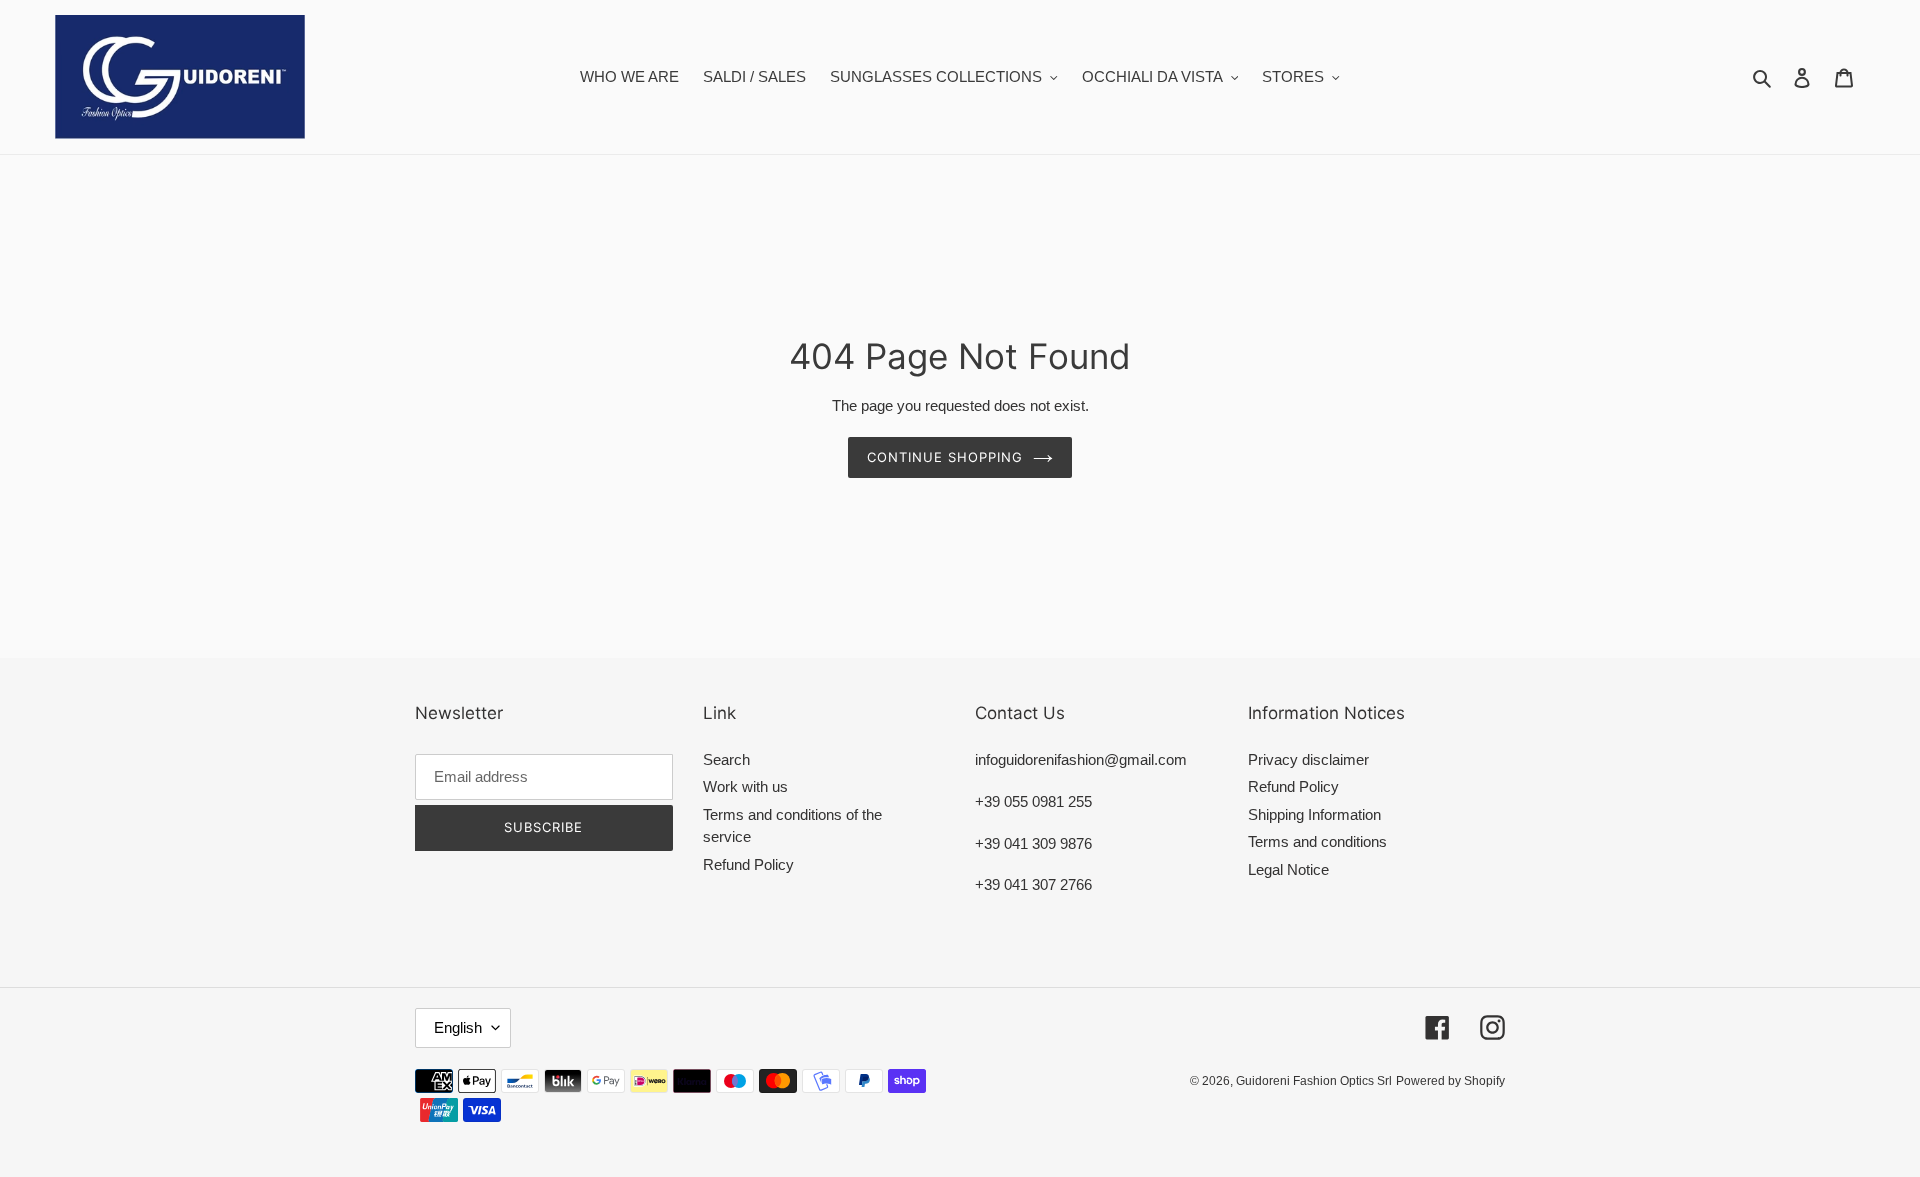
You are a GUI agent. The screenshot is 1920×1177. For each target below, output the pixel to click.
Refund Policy (748, 864)
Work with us (745, 786)
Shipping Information (1314, 814)
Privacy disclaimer (1308, 759)
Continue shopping (945, 457)
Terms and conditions (1317, 841)
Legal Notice (1288, 869)
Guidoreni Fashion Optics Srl (1314, 1081)
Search (726, 759)
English (458, 1027)
